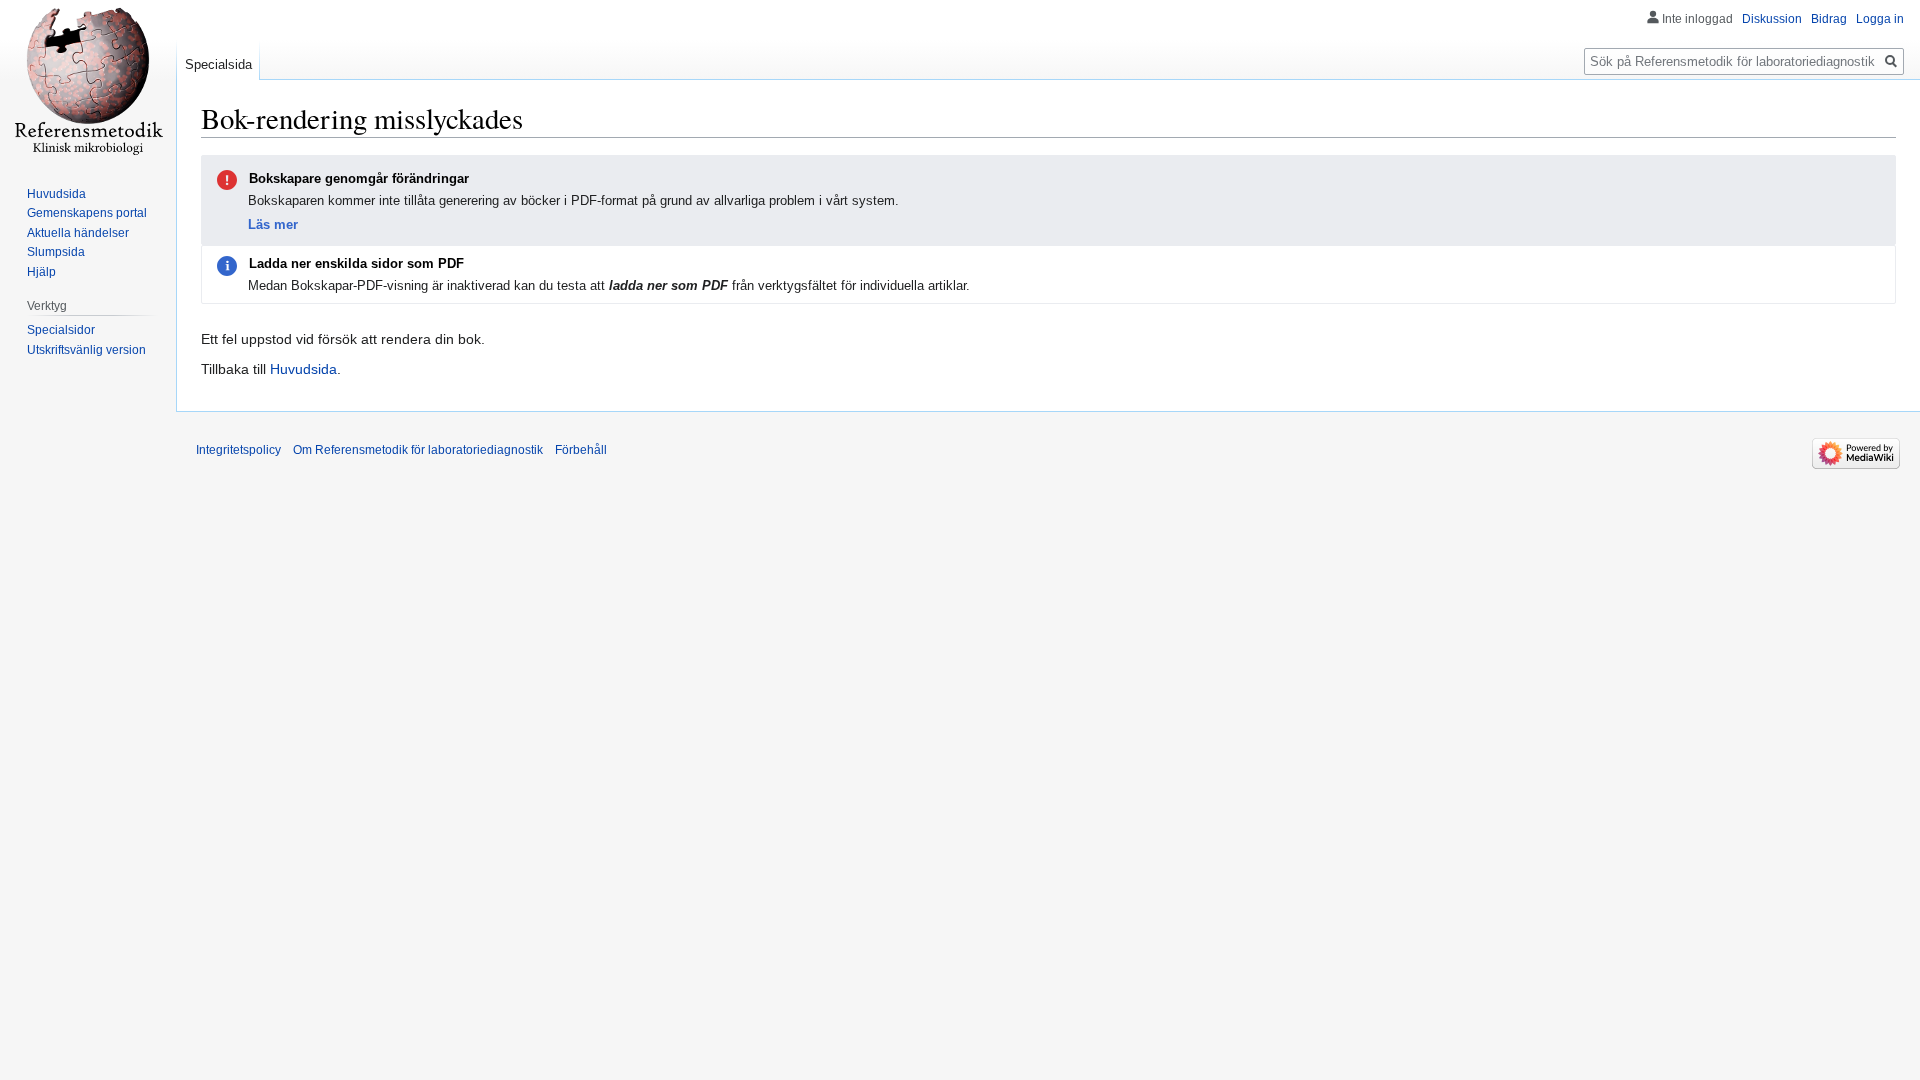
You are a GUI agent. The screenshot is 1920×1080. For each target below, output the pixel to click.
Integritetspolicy (238, 450)
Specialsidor (61, 330)
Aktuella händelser (78, 233)
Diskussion (1772, 19)
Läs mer (273, 224)
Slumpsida (56, 252)
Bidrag (1829, 19)
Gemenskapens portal (87, 213)
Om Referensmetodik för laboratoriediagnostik (418, 450)
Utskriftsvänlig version (86, 350)
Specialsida (218, 64)
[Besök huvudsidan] (88, 80)
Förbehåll (581, 450)
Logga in (1880, 19)
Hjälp (41, 272)
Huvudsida (303, 369)
